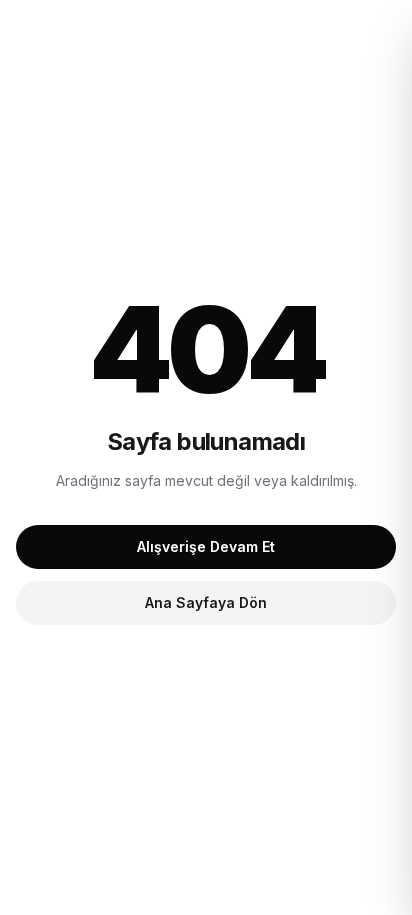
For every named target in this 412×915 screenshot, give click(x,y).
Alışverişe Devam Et (206, 546)
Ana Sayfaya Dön (206, 602)
